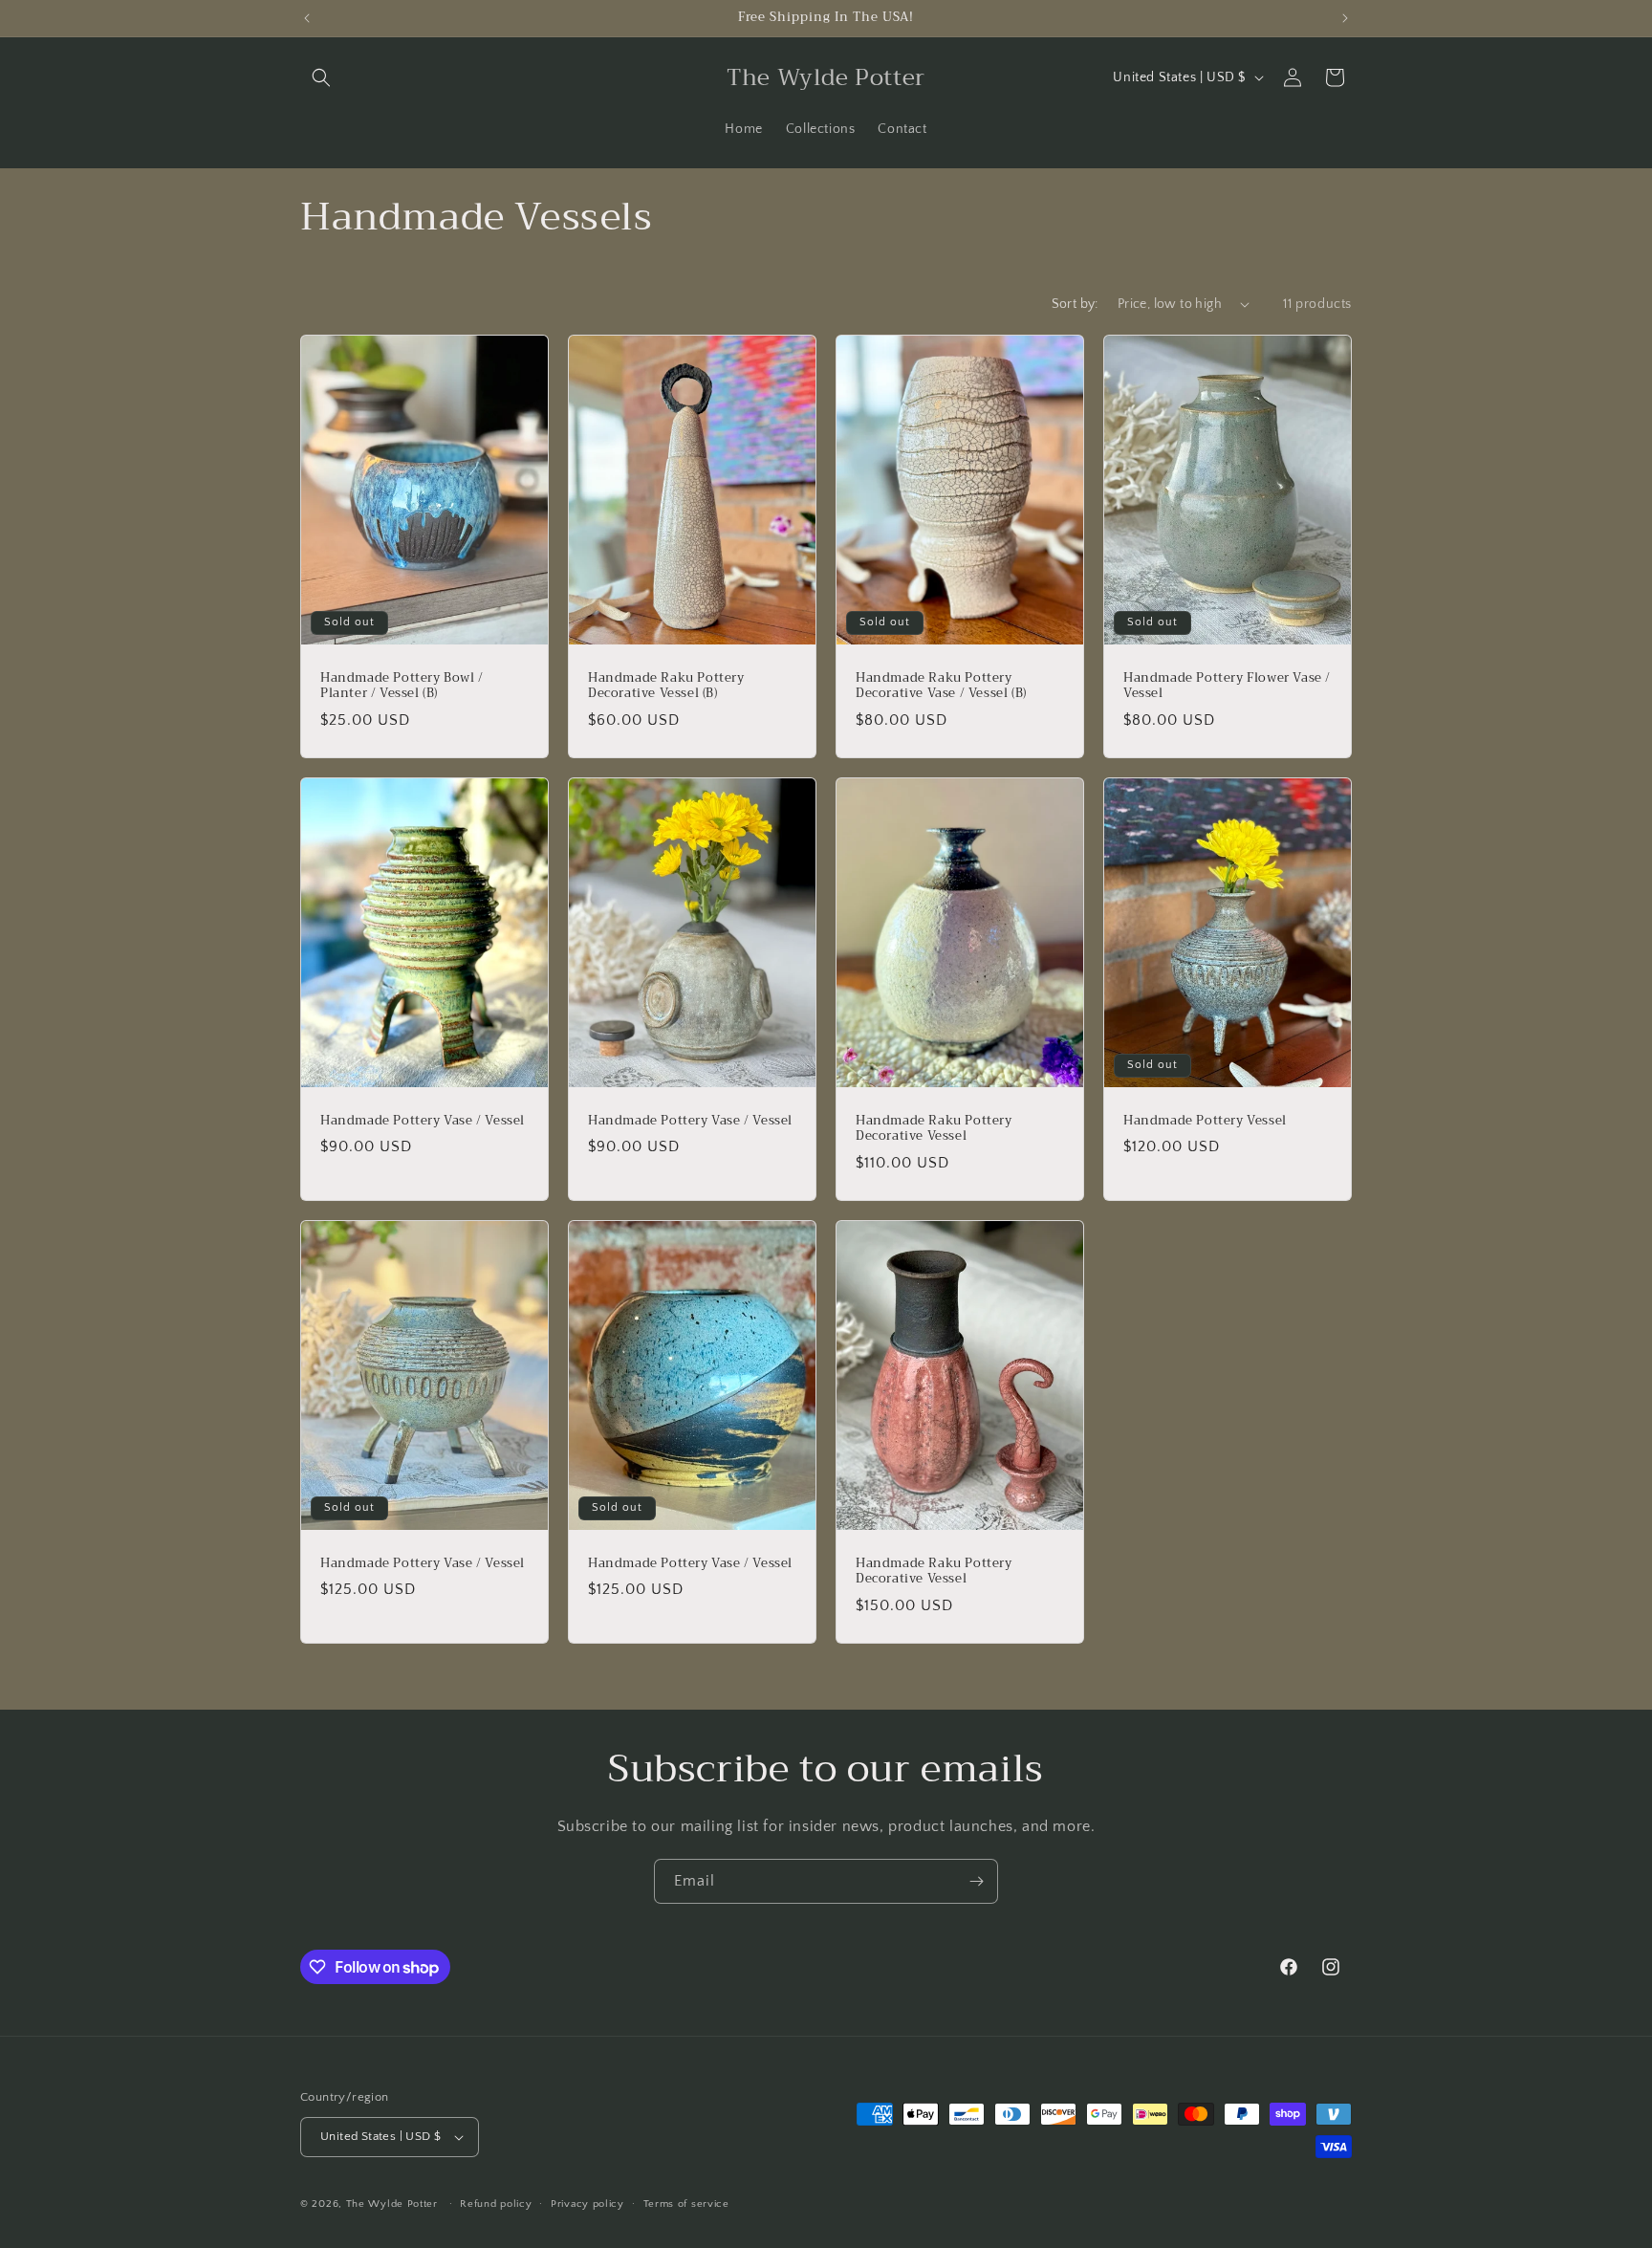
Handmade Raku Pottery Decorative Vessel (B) (666, 686)
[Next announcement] (1345, 18)
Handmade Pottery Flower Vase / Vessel (1227, 686)
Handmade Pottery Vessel (1205, 1120)
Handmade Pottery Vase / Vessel (423, 1120)
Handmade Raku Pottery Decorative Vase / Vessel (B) (941, 686)
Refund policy (496, 2204)
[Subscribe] (976, 1881)
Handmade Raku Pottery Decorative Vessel (934, 1128)
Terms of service (686, 2204)
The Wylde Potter (392, 2204)
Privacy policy (587, 2204)
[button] (321, 77)
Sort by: (1075, 304)
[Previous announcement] (307, 18)
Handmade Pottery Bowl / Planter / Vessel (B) (402, 686)
